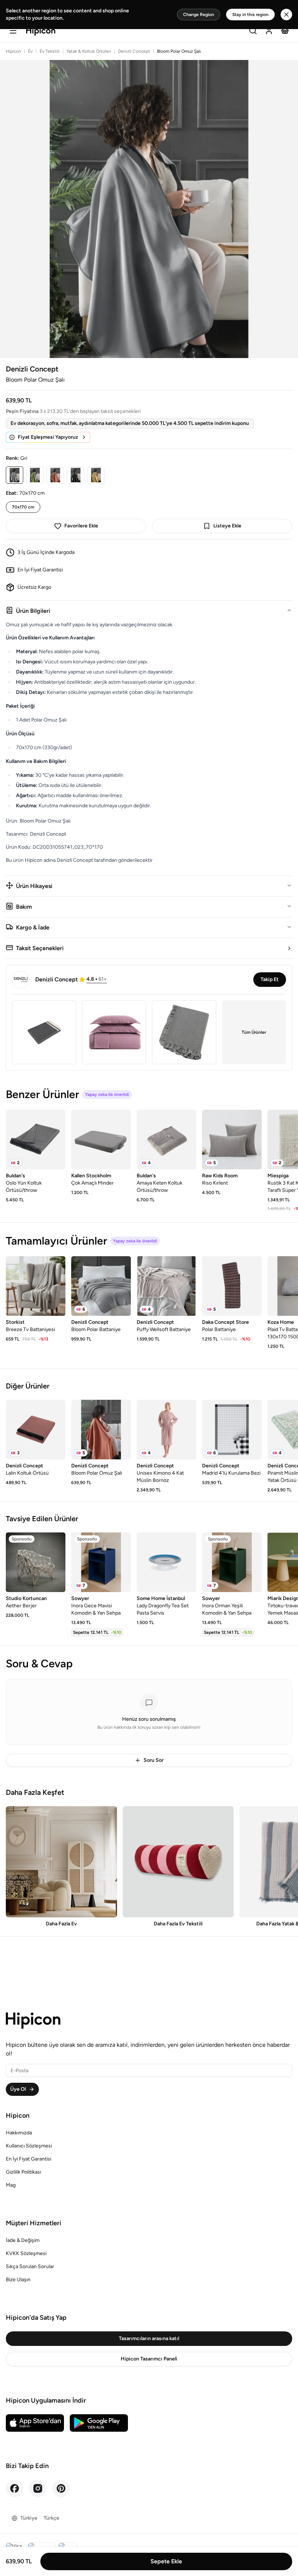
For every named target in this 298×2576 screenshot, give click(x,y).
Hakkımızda (19, 2133)
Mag (11, 2185)
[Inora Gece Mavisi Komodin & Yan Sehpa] (101, 1562)
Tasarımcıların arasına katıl (149, 2338)
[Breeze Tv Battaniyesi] (36, 1286)
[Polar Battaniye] (232, 1286)
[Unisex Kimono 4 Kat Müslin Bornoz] (166, 1430)
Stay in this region (250, 15)
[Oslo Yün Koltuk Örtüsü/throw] (36, 1140)
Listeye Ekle (227, 526)
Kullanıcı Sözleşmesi (29, 2146)
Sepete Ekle (166, 2561)
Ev (30, 51)
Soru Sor (154, 1760)
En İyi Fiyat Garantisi (29, 2159)
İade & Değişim (23, 2240)
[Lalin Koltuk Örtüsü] (36, 1430)
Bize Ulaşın (18, 2280)
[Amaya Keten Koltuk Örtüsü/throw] (166, 1140)
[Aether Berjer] (36, 1562)
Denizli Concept (134, 51)
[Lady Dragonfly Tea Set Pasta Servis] (166, 1562)
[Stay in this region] (286, 15)
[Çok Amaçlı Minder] (101, 1140)
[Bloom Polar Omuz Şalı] (101, 1430)
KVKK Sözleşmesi (26, 2253)
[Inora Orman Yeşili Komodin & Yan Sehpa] (232, 1562)
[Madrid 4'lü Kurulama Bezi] (232, 1430)
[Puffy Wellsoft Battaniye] (166, 1286)
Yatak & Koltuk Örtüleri (89, 51)
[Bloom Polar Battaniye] (101, 1286)
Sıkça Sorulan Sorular (30, 2266)
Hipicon (13, 51)
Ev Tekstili (50, 51)
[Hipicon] (41, 31)
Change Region (199, 15)
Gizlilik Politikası (23, 2172)
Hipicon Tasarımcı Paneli (149, 2359)
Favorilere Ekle (81, 526)
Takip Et (270, 979)
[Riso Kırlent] (232, 1140)
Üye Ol (18, 2089)
